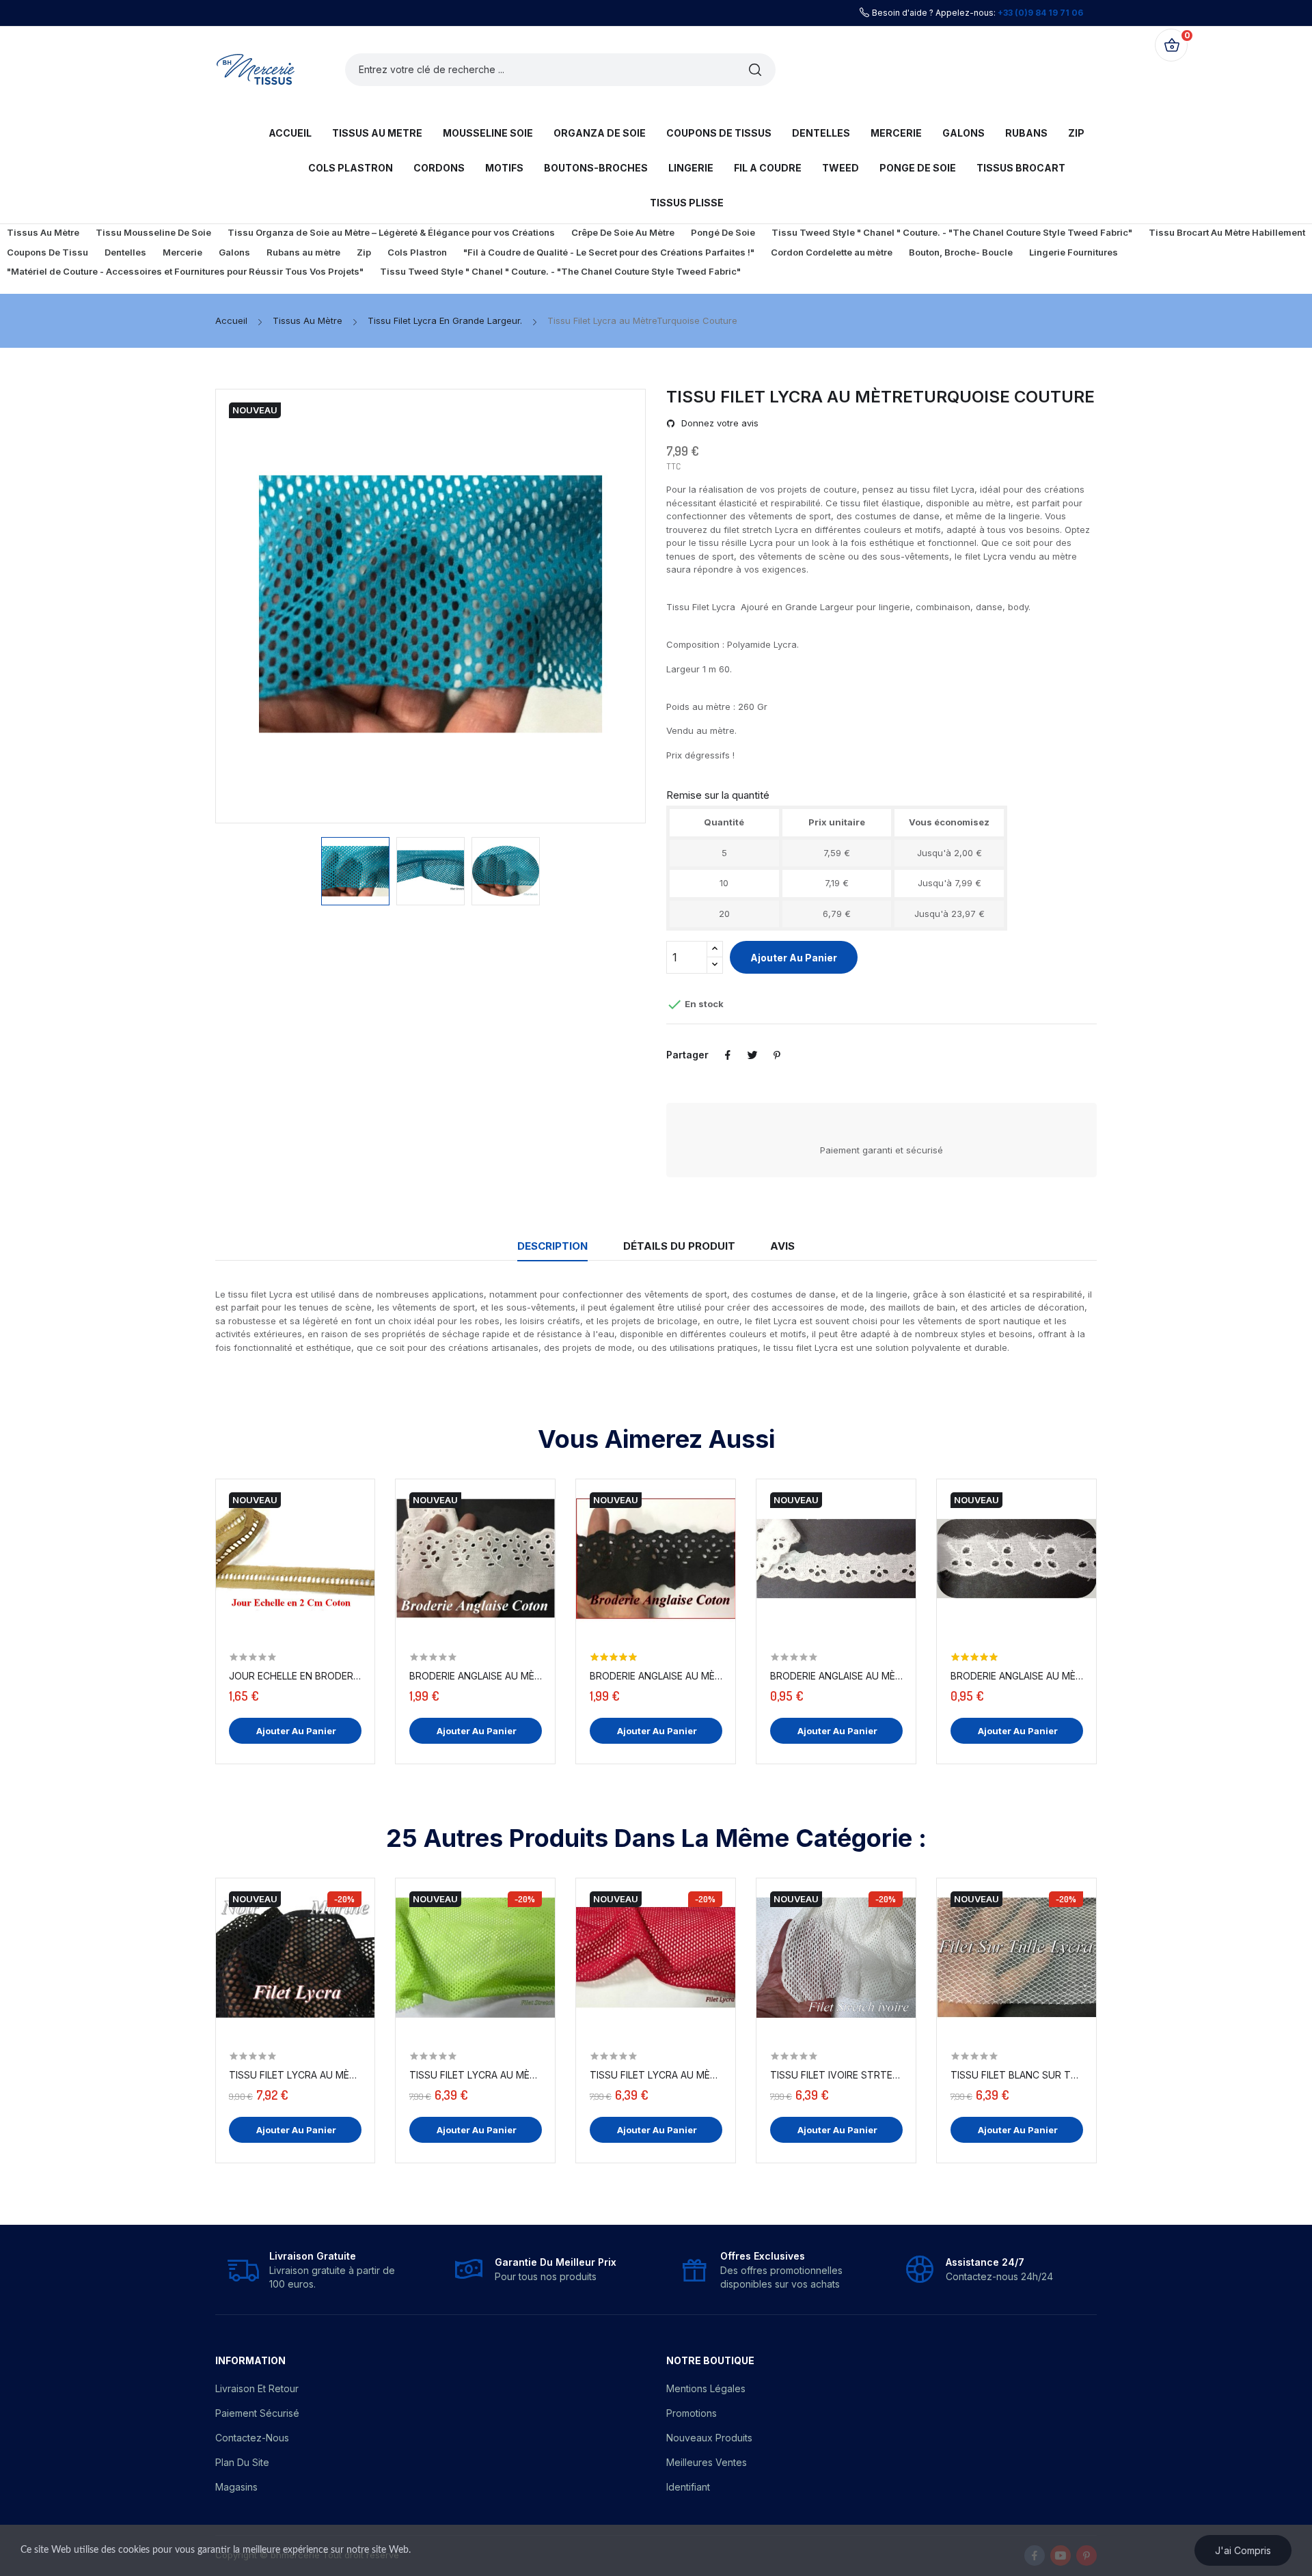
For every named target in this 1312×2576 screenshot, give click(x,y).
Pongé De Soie (723, 232)
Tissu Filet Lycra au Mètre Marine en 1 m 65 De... (295, 2075)
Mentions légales (706, 2388)
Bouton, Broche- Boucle (961, 252)
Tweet (752, 1055)
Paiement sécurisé (257, 2413)
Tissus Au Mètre (43, 232)
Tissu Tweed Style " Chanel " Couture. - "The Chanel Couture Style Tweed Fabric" (952, 232)
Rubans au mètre (303, 252)
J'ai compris (1243, 2550)
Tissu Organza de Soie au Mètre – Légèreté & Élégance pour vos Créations (391, 232)
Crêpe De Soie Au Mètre (623, 232)
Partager (728, 1055)
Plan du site (242, 2462)
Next (597, 606)
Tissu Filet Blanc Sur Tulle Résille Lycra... (1017, 2075)
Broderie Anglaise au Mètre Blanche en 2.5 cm (1017, 1676)
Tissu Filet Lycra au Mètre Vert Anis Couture (476, 2075)
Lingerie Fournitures (1074, 252)
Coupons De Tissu (47, 252)
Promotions (692, 2413)
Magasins (236, 2487)
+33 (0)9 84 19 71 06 (1040, 13)
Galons (234, 252)
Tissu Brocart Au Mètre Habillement (1227, 232)
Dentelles (125, 252)
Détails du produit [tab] (679, 1246)
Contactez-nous (252, 2438)
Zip (364, 252)
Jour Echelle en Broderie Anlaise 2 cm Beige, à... (295, 1676)
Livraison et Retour (257, 2388)
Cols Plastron (417, 252)
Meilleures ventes (707, 2462)
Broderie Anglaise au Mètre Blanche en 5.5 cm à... (476, 1676)
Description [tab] (552, 1246)
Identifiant (688, 2487)
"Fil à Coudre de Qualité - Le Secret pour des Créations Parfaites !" (609, 252)
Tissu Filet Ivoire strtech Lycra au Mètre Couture (836, 2075)
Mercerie (182, 252)
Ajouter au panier (794, 958)
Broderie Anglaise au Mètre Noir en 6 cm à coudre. (656, 1676)
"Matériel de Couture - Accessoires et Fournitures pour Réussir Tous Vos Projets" (185, 271)
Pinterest (777, 1055)
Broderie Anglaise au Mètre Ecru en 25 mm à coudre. (836, 1676)
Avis (782, 1246)
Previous (264, 606)
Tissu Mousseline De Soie (153, 232)
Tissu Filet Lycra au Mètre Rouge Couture (656, 2075)
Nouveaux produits (709, 2438)
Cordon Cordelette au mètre (832, 252)
